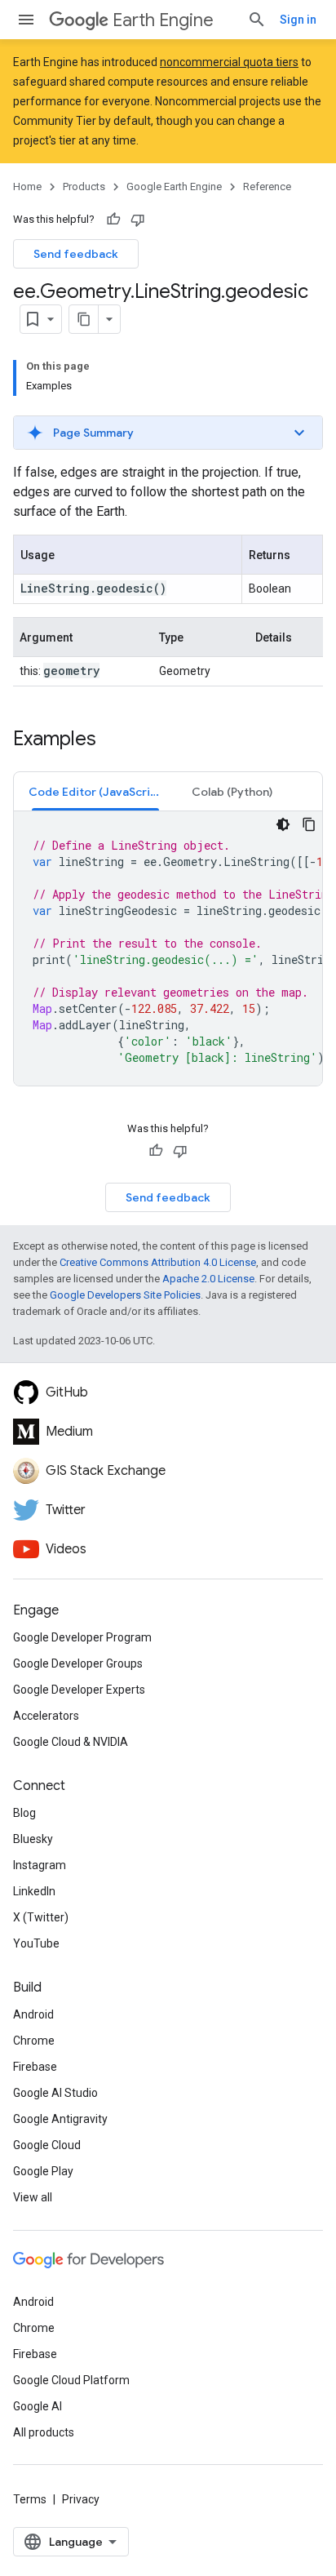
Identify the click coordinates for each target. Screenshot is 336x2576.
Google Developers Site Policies (125, 1295)
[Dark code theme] (283, 824)
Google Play (43, 2171)
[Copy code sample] (309, 824)
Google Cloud (47, 2145)
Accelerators (46, 1716)
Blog (24, 1813)
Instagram (40, 1865)
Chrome (34, 2041)
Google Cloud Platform (71, 2380)
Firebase (35, 2067)
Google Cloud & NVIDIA (71, 1742)
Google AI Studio (55, 2093)
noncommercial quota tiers (229, 62)
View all (33, 2197)
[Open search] (257, 20)
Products (84, 187)
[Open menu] (26, 20)
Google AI (38, 2406)
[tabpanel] (168, 948)
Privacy (81, 2499)
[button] (168, 433)
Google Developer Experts (79, 1690)
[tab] (95, 791)
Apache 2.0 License (208, 1279)
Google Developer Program (82, 1637)
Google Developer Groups (78, 1663)
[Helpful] (113, 220)
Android (33, 2014)
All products (44, 2432)
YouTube (36, 1943)
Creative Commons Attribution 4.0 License (158, 1262)
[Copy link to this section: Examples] (113, 740)
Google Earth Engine (174, 187)
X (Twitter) (41, 1917)
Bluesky (33, 1839)
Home (27, 187)
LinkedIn (34, 1891)
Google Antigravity (60, 2119)
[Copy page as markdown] (84, 319)
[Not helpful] (138, 220)
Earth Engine (163, 20)
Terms (30, 2499)
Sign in (298, 20)
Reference (267, 187)
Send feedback (76, 254)
